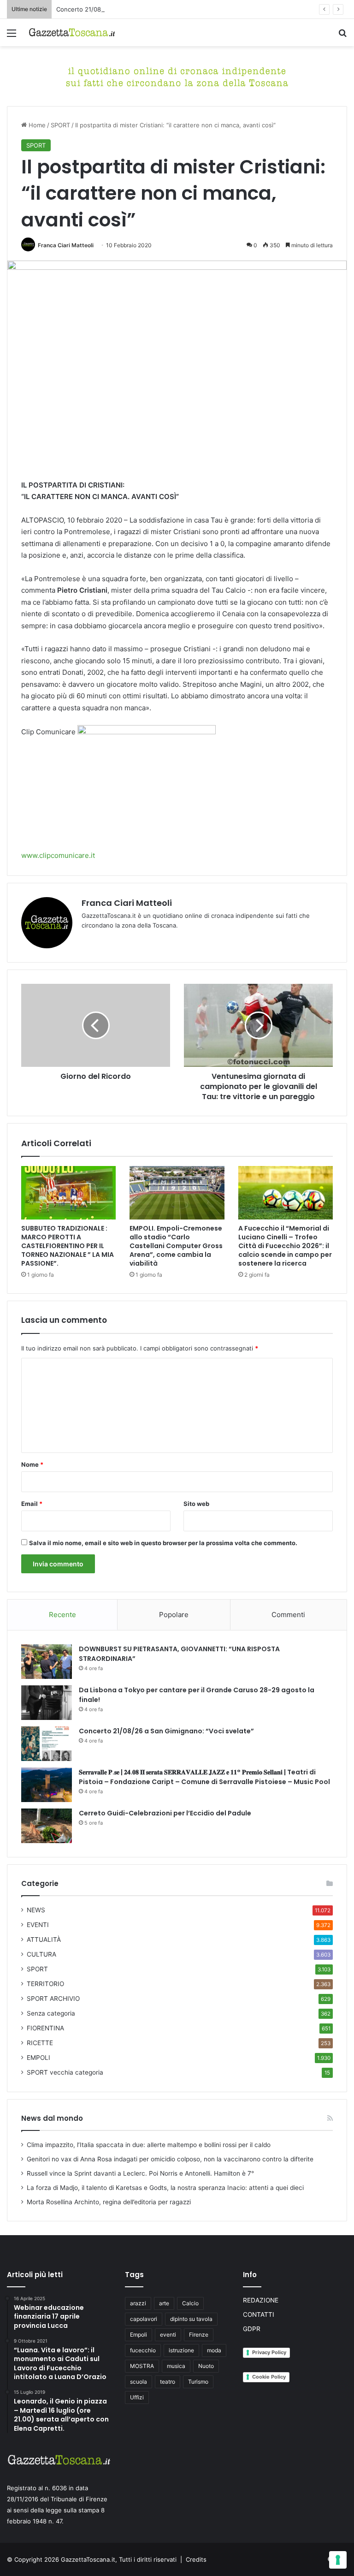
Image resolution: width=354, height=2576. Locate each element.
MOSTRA (142, 2366)
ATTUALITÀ (44, 1939)
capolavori (144, 2319)
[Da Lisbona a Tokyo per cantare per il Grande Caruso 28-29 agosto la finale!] (47, 1703)
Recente (62, 1615)
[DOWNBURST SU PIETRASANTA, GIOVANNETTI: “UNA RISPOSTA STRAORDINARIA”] (47, 1662)
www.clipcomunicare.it (58, 855)
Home (36, 125)
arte (164, 2303)
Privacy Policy (269, 2352)
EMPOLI (38, 2058)
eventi (168, 2335)
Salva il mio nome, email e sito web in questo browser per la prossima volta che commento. (163, 1543)
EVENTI (38, 1925)
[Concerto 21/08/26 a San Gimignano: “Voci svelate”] (47, 1744)
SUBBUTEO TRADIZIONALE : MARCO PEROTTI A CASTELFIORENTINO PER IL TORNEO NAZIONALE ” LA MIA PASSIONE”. (68, 1246)
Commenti (288, 1615)
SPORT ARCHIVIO (53, 1999)
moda (214, 2350)
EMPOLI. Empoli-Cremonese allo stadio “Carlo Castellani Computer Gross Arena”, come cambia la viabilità (176, 1246)
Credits (196, 2559)
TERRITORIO (45, 1984)
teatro (168, 2382)
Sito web (196, 1504)
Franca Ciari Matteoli (66, 245)
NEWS (36, 1910)
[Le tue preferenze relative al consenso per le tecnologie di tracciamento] (338, 2560)
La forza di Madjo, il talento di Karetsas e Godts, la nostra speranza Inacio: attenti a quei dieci (165, 2188)
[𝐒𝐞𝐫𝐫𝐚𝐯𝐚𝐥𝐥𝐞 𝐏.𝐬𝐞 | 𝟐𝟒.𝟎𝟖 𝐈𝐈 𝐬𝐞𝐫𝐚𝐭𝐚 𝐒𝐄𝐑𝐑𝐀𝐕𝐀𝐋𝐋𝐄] (47, 1785)
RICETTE (40, 2043)
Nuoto (206, 2366)
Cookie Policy (269, 2377)
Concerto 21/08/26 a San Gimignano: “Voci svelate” (130, 9)
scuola (139, 2382)
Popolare (174, 1615)
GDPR (252, 2329)
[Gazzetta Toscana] (177, 76)
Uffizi (137, 2397)
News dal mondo (52, 2118)
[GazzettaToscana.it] (72, 33)
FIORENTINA (45, 2028)
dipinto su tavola (191, 2319)
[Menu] (12, 36)
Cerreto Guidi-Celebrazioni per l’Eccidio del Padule (165, 1813)
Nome (32, 1464)
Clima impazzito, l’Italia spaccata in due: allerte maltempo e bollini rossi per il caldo (149, 2145)
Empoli (139, 2335)
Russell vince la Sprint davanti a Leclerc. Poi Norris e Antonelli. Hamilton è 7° (140, 2173)
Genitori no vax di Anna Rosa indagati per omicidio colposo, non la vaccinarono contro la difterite (170, 2159)
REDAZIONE (261, 2300)
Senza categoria (51, 2013)
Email (32, 1504)
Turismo (198, 2382)
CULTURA (41, 1954)
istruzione (181, 2350)
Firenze (199, 2335)
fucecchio (143, 2350)
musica (176, 2366)
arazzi (138, 2303)
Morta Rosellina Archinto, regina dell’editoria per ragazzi (109, 2202)
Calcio (190, 2303)
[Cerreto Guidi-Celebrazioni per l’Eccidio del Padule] (47, 1826)
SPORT (60, 125)
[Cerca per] (342, 36)
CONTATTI (259, 2314)
